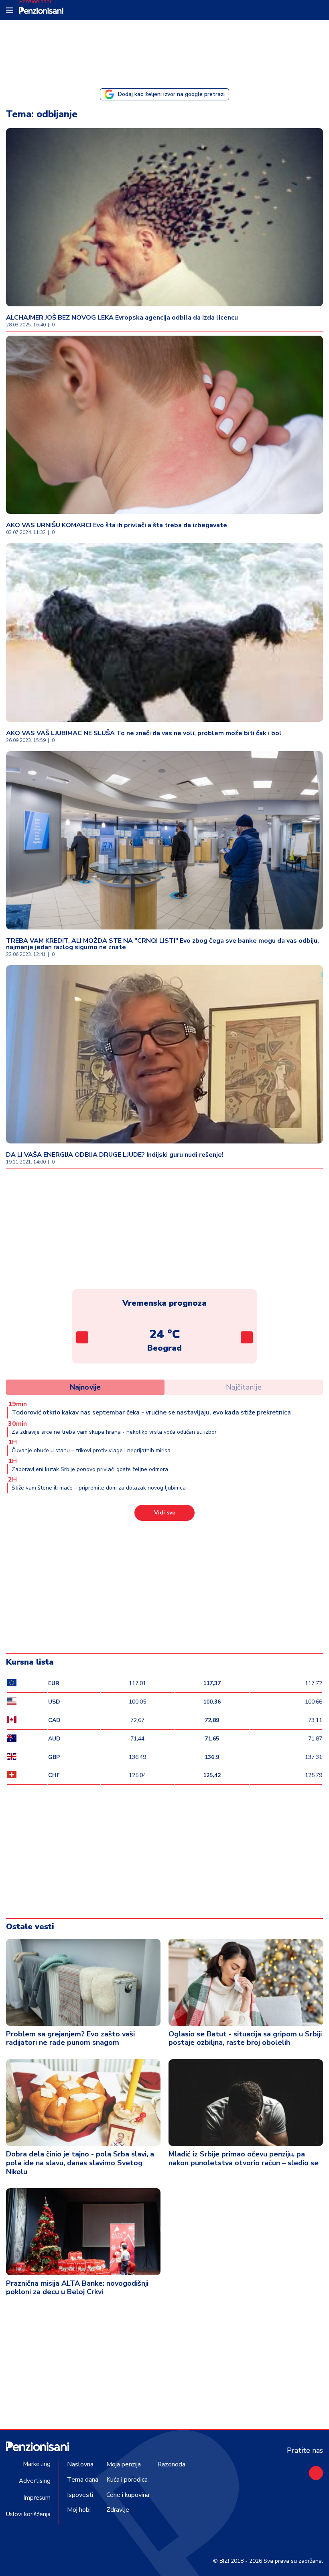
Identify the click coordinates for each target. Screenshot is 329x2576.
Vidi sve (165, 1513)
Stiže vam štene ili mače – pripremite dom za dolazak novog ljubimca (99, 1488)
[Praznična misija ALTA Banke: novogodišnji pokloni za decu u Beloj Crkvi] (83, 2232)
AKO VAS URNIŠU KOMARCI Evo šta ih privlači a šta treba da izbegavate (117, 525)
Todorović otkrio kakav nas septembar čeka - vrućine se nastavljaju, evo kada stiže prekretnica (151, 1412)
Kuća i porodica (127, 2480)
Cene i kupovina (128, 2495)
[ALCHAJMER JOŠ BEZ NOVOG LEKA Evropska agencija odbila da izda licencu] (164, 217)
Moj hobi (79, 2510)
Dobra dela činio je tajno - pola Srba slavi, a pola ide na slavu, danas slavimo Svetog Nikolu (80, 2163)
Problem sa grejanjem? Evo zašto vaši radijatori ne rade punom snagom (70, 2038)
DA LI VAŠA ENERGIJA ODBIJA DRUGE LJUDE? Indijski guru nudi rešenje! (115, 1155)
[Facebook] (316, 2473)
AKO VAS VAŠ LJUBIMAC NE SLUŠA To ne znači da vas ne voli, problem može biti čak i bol (144, 733)
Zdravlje (118, 2510)
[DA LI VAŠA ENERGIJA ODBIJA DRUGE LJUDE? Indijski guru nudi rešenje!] (164, 1054)
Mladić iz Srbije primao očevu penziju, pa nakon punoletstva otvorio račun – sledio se (244, 2158)
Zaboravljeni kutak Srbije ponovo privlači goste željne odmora (90, 1469)
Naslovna (80, 2464)
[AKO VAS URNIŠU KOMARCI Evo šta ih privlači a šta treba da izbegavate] (164, 425)
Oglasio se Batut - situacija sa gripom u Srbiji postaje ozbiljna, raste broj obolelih (245, 2038)
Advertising (35, 2481)
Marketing (37, 2464)
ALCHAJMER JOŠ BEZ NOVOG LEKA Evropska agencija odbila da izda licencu (122, 318)
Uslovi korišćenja (28, 2514)
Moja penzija (124, 2464)
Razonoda (171, 2464)
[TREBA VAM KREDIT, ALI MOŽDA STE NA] (164, 840)
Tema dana (83, 2480)
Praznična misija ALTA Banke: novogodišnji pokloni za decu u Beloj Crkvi (77, 2288)
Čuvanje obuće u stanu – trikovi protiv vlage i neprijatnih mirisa (91, 1450)
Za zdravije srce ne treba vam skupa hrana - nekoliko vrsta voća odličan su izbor (114, 1432)
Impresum (37, 2498)
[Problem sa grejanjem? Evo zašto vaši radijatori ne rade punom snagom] (83, 1982)
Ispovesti (80, 2495)
